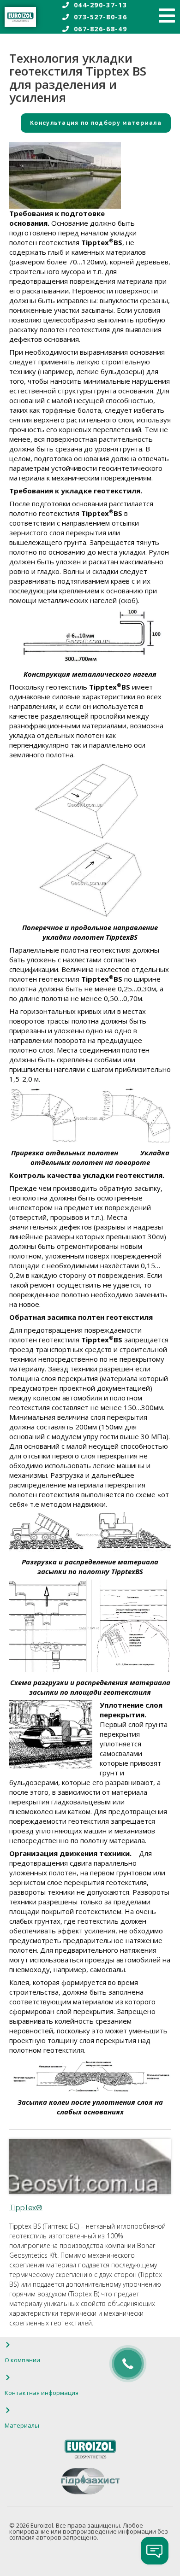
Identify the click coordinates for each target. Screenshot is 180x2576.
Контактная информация (42, 2393)
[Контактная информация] (8, 2377)
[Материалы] (8, 2410)
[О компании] (8, 2345)
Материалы (22, 2425)
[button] (90, 123)
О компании (22, 2360)
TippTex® (26, 2208)
